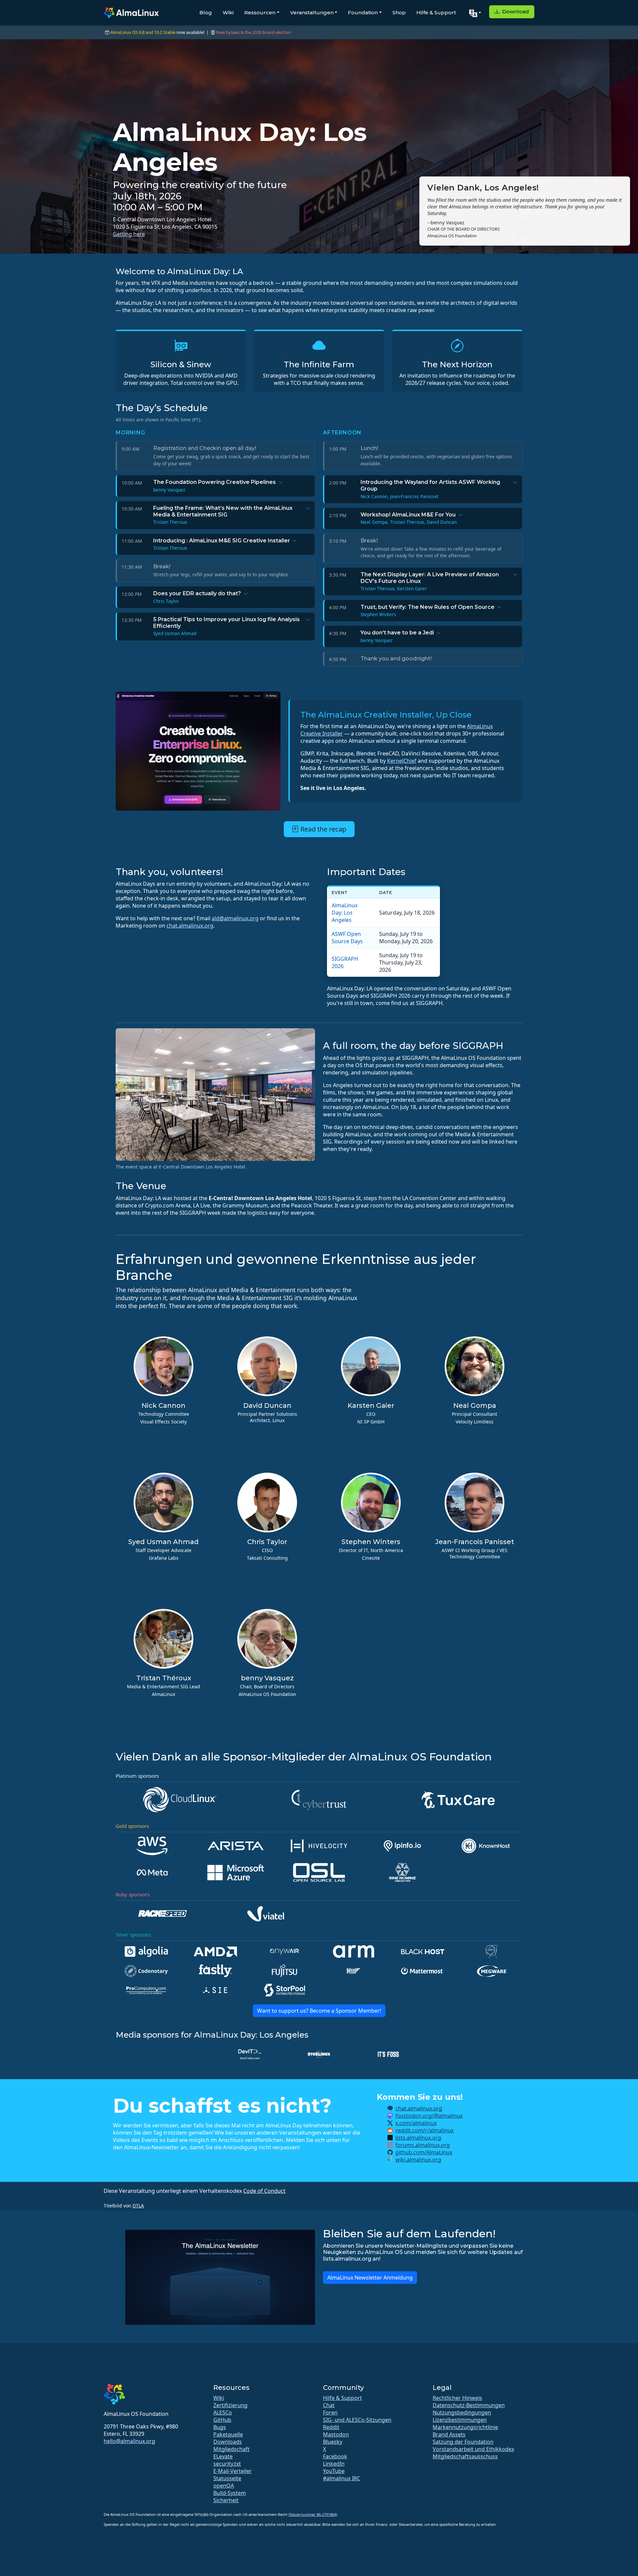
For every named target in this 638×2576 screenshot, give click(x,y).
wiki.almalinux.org (418, 2160)
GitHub (222, 2420)
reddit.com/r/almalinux (425, 2130)
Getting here (129, 234)
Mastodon (336, 2434)
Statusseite (227, 2478)
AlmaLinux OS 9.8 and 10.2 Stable (143, 32)
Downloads (228, 2442)
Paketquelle (228, 2434)
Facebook (335, 2456)
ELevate (223, 2456)
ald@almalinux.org (235, 918)
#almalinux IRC (342, 2478)
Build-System (230, 2493)
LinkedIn (334, 2464)
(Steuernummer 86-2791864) (313, 2514)
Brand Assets (449, 2434)
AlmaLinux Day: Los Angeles (345, 913)
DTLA (138, 2206)
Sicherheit (226, 2500)
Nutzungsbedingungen (462, 2412)
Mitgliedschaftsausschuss (465, 2456)
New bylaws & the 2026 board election (254, 32)
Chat (329, 2405)
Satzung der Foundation (463, 2442)
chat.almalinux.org (190, 926)
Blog (206, 12)
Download (515, 11)
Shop (399, 12)
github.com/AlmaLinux (424, 2152)
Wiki (228, 12)
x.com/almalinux (416, 2123)
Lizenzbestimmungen (460, 2420)
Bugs (220, 2427)
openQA (224, 2486)
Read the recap (322, 829)
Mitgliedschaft (231, 2449)
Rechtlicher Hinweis (457, 2398)
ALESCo (223, 2412)
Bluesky (333, 2442)
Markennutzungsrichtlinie (465, 2427)
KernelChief (402, 761)
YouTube (334, 2471)
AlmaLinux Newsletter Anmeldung (370, 2278)
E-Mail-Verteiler (233, 2471)
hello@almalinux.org (129, 2441)
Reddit (331, 2427)
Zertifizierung (230, 2405)
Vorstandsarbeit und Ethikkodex (473, 2449)
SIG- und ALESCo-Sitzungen (357, 2420)
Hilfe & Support (436, 12)
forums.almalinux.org (423, 2145)
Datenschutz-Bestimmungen (469, 2405)
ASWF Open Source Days (347, 938)
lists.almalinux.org (418, 2138)
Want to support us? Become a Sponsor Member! (319, 2011)
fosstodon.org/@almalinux (429, 2116)
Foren (330, 2412)
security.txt (227, 2464)
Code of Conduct (264, 2191)
